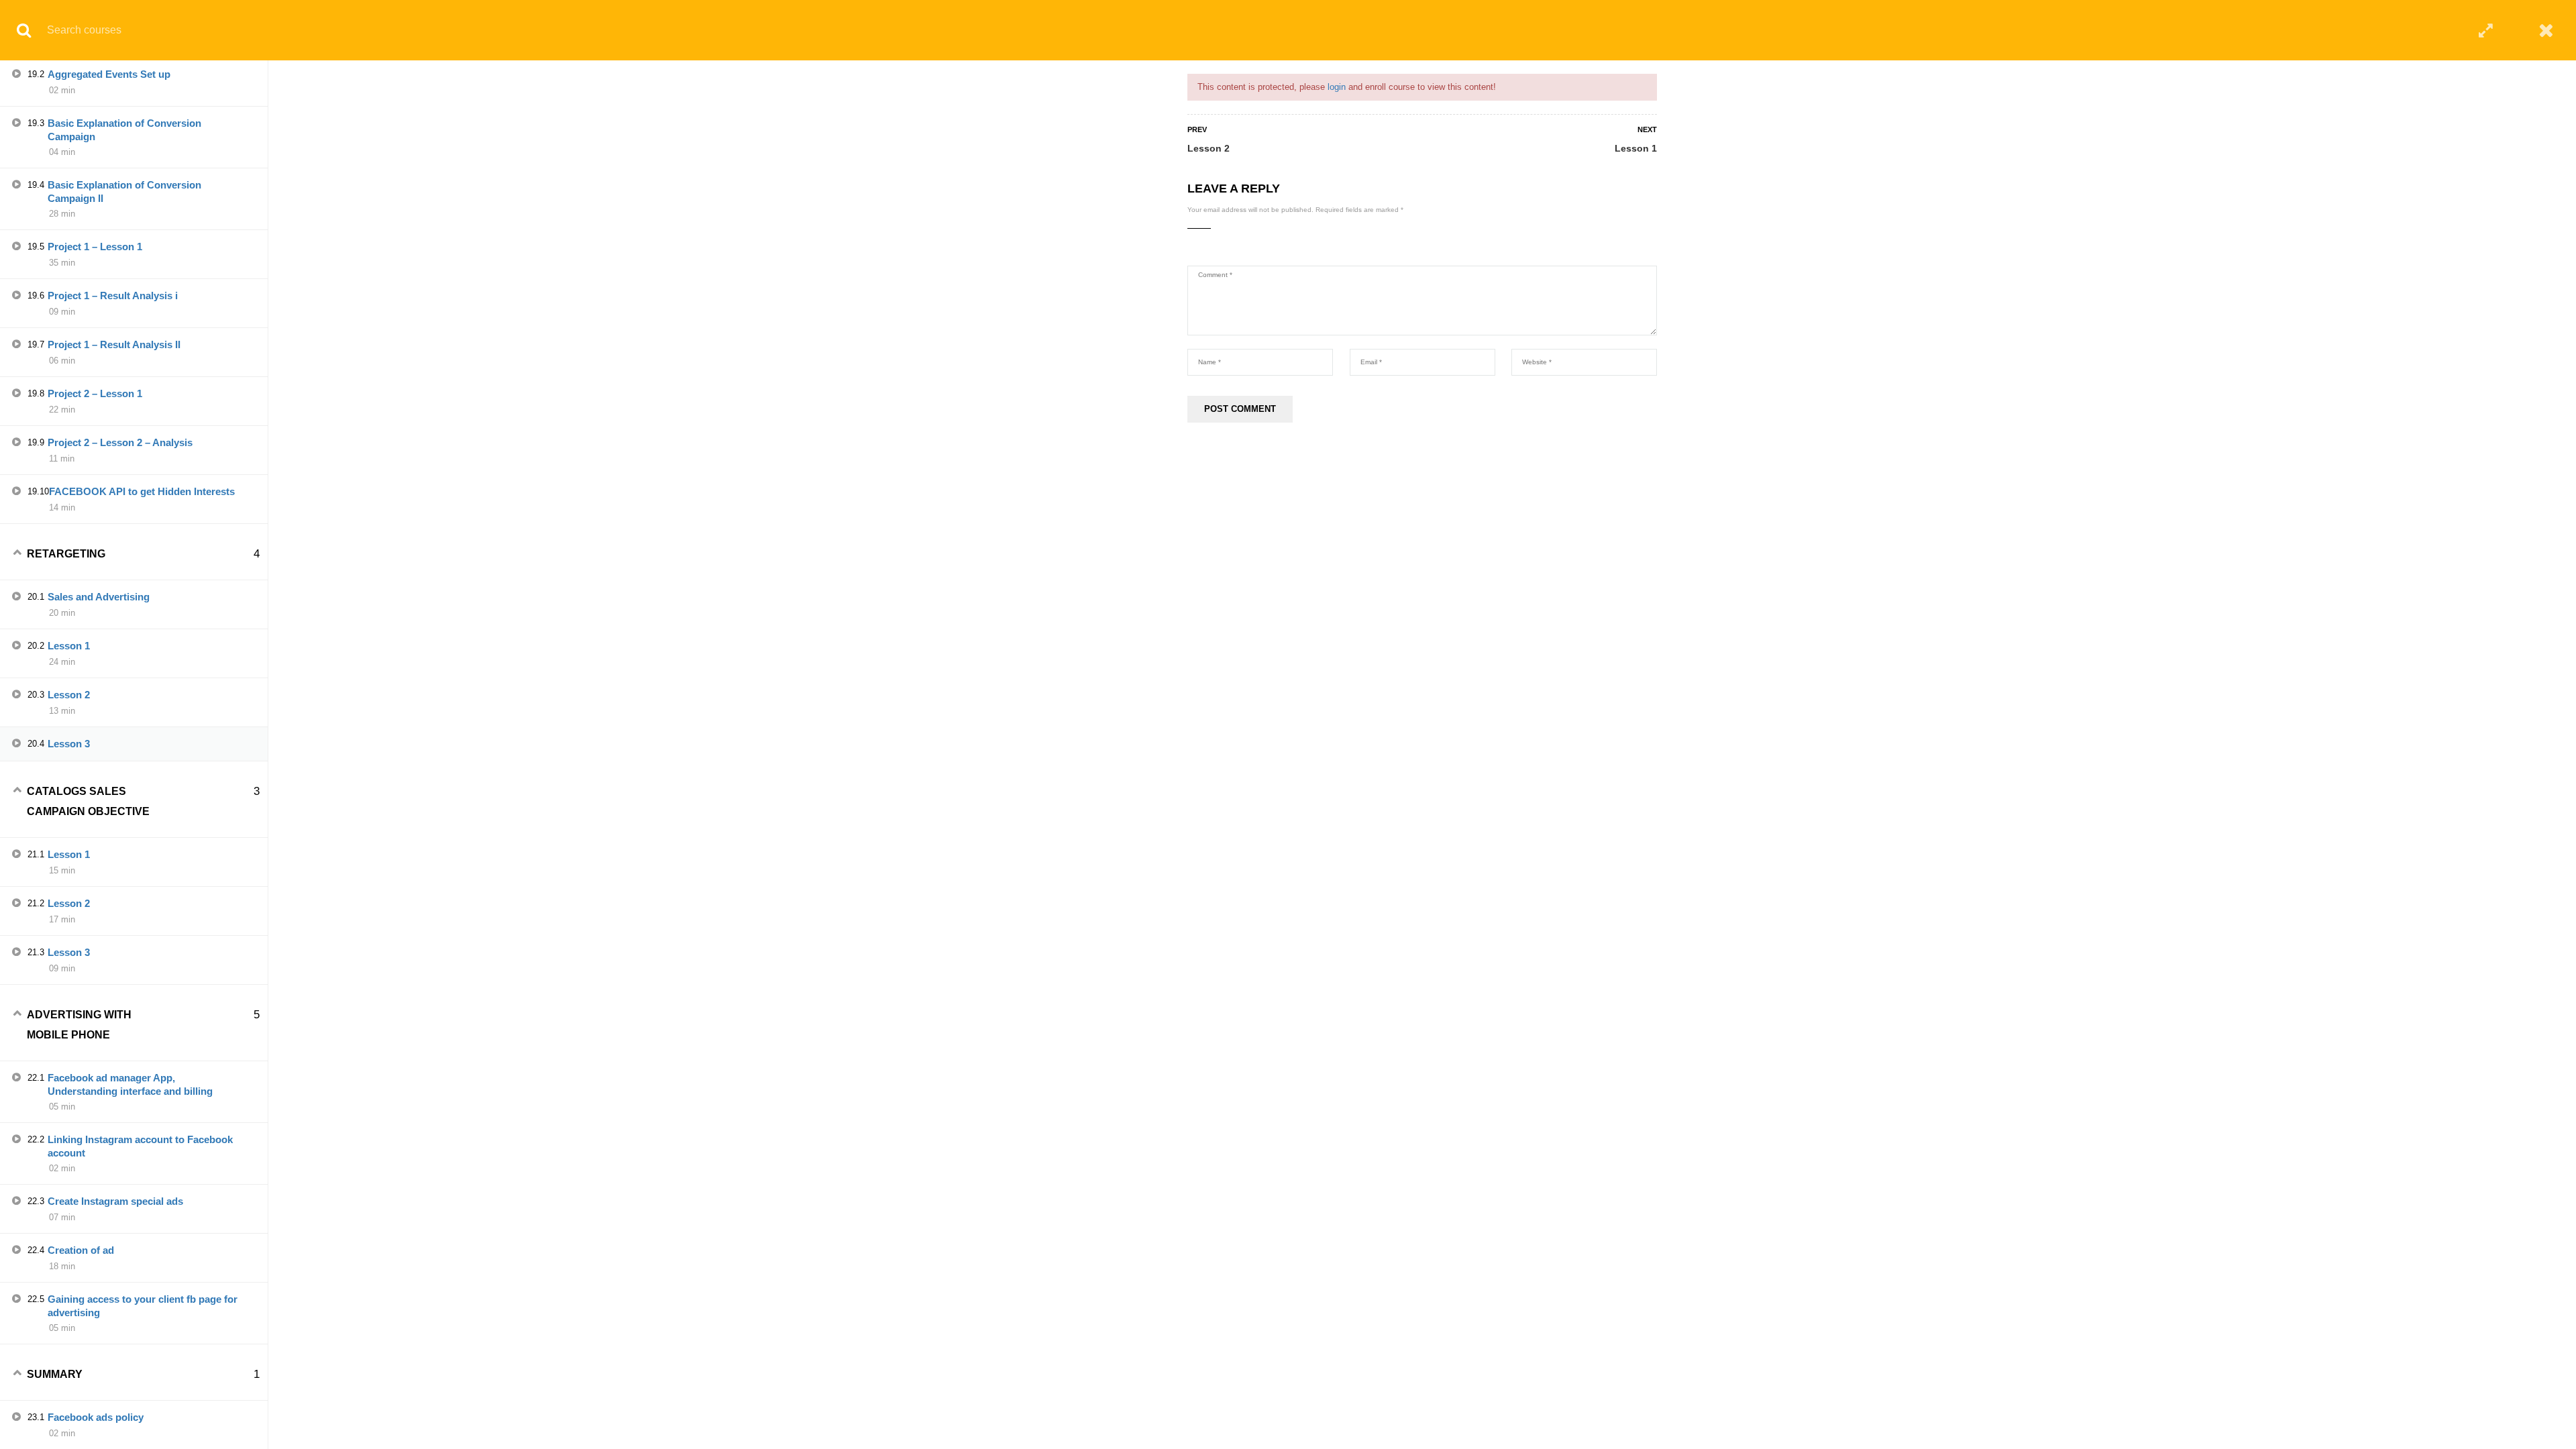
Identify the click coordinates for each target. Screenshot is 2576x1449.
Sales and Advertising (99, 597)
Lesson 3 (69, 744)
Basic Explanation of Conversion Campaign (124, 130)
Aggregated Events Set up (109, 74)
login (1337, 87)
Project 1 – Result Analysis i (113, 296)
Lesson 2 (1209, 148)
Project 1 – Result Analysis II (114, 344)
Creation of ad (81, 1250)
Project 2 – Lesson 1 (95, 393)
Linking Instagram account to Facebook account (140, 1146)
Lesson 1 (1636, 148)
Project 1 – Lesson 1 (95, 247)
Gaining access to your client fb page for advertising (143, 1306)
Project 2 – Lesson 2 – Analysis (120, 442)
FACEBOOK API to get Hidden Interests (142, 491)
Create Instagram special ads (115, 1201)
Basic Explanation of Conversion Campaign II (124, 192)
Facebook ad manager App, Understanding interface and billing (130, 1084)
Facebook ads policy (96, 1417)
